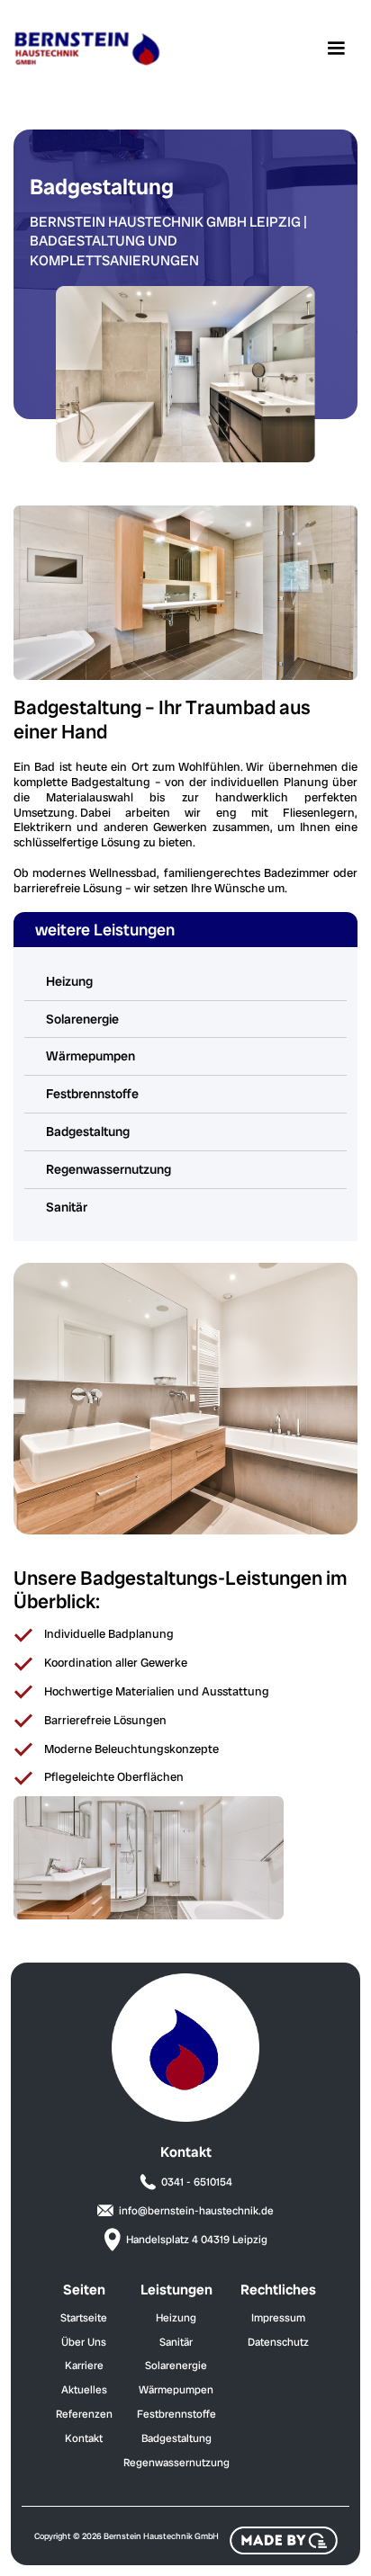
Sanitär (67, 1207)
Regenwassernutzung (109, 1169)
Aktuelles (84, 2390)
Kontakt (84, 2438)
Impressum (278, 2318)
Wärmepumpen (90, 1056)
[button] (336, 49)
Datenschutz (278, 2342)
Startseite (84, 2318)
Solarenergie (82, 1019)
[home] (86, 49)
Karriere (84, 2366)
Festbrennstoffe (92, 1094)
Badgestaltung (88, 1131)
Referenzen (84, 2414)
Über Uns (84, 2342)
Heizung (69, 981)
